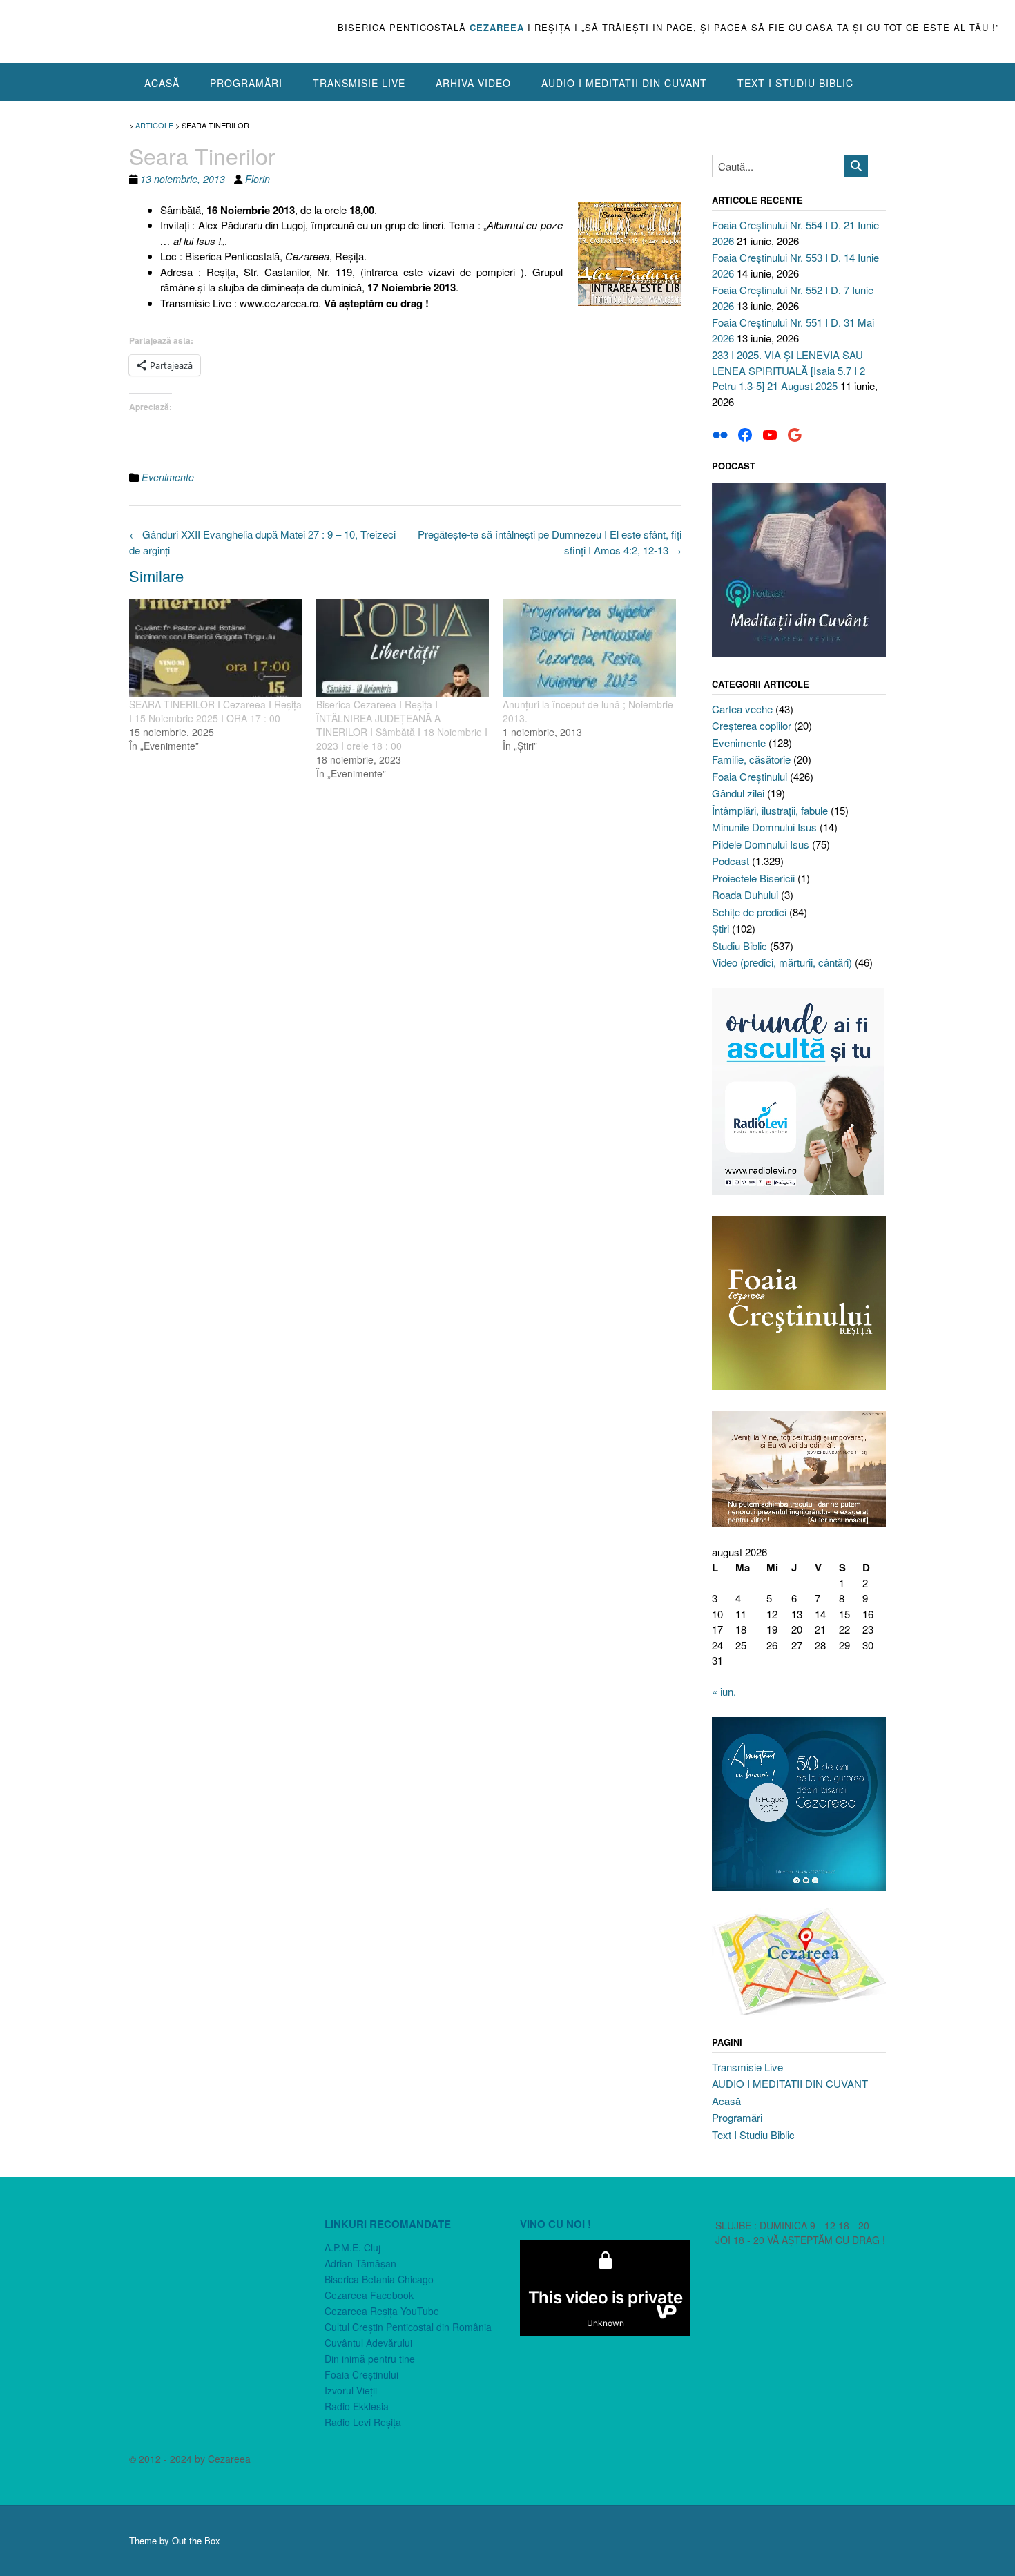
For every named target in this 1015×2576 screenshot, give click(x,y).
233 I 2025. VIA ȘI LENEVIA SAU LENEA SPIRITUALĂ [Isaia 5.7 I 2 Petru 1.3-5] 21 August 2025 (789, 370)
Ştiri (721, 928)
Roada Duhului (745, 894)
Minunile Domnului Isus (764, 827)
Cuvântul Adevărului (368, 2343)
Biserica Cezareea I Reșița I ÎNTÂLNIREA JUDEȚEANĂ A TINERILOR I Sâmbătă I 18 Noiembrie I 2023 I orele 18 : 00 (402, 725)
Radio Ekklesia (357, 2406)
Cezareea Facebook (369, 2295)
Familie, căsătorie (751, 759)
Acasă (162, 83)
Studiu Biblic (739, 946)
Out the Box (196, 2540)
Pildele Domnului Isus (761, 844)
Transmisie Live (359, 83)
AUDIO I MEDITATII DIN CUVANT (624, 83)
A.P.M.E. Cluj (352, 2247)
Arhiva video (473, 83)
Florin (258, 179)
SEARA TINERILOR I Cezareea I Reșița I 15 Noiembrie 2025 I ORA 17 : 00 (215, 711)
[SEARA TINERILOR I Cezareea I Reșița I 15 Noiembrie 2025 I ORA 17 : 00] (216, 648)
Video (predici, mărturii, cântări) (782, 962)
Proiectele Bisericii (753, 878)
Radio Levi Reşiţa (363, 2422)
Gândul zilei (738, 793)
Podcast (731, 861)
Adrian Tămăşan (360, 2263)
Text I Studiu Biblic (795, 83)
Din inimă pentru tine (370, 2359)
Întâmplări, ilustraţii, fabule (770, 810)
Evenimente (168, 477)
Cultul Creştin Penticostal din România (408, 2327)
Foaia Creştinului (750, 776)
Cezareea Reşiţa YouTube (382, 2311)
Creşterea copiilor (752, 725)
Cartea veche (742, 709)
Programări (246, 83)
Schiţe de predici (749, 912)
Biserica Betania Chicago (379, 2279)
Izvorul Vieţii (351, 2390)
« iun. (724, 1691)
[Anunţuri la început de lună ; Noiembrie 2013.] (589, 648)
